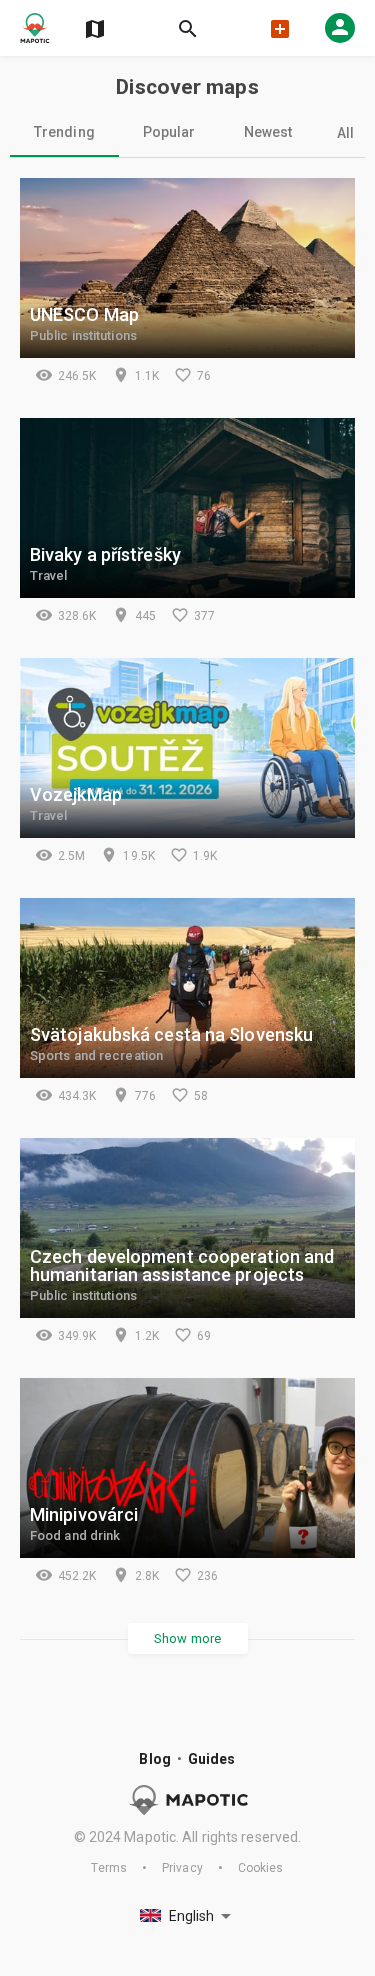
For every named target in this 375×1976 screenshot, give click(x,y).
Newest (268, 132)
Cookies (261, 1868)
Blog (154, 1759)
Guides (212, 1759)
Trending (64, 132)
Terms (109, 1868)
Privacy (182, 1868)
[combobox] (187, 1917)
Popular (169, 132)
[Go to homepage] (35, 28)
